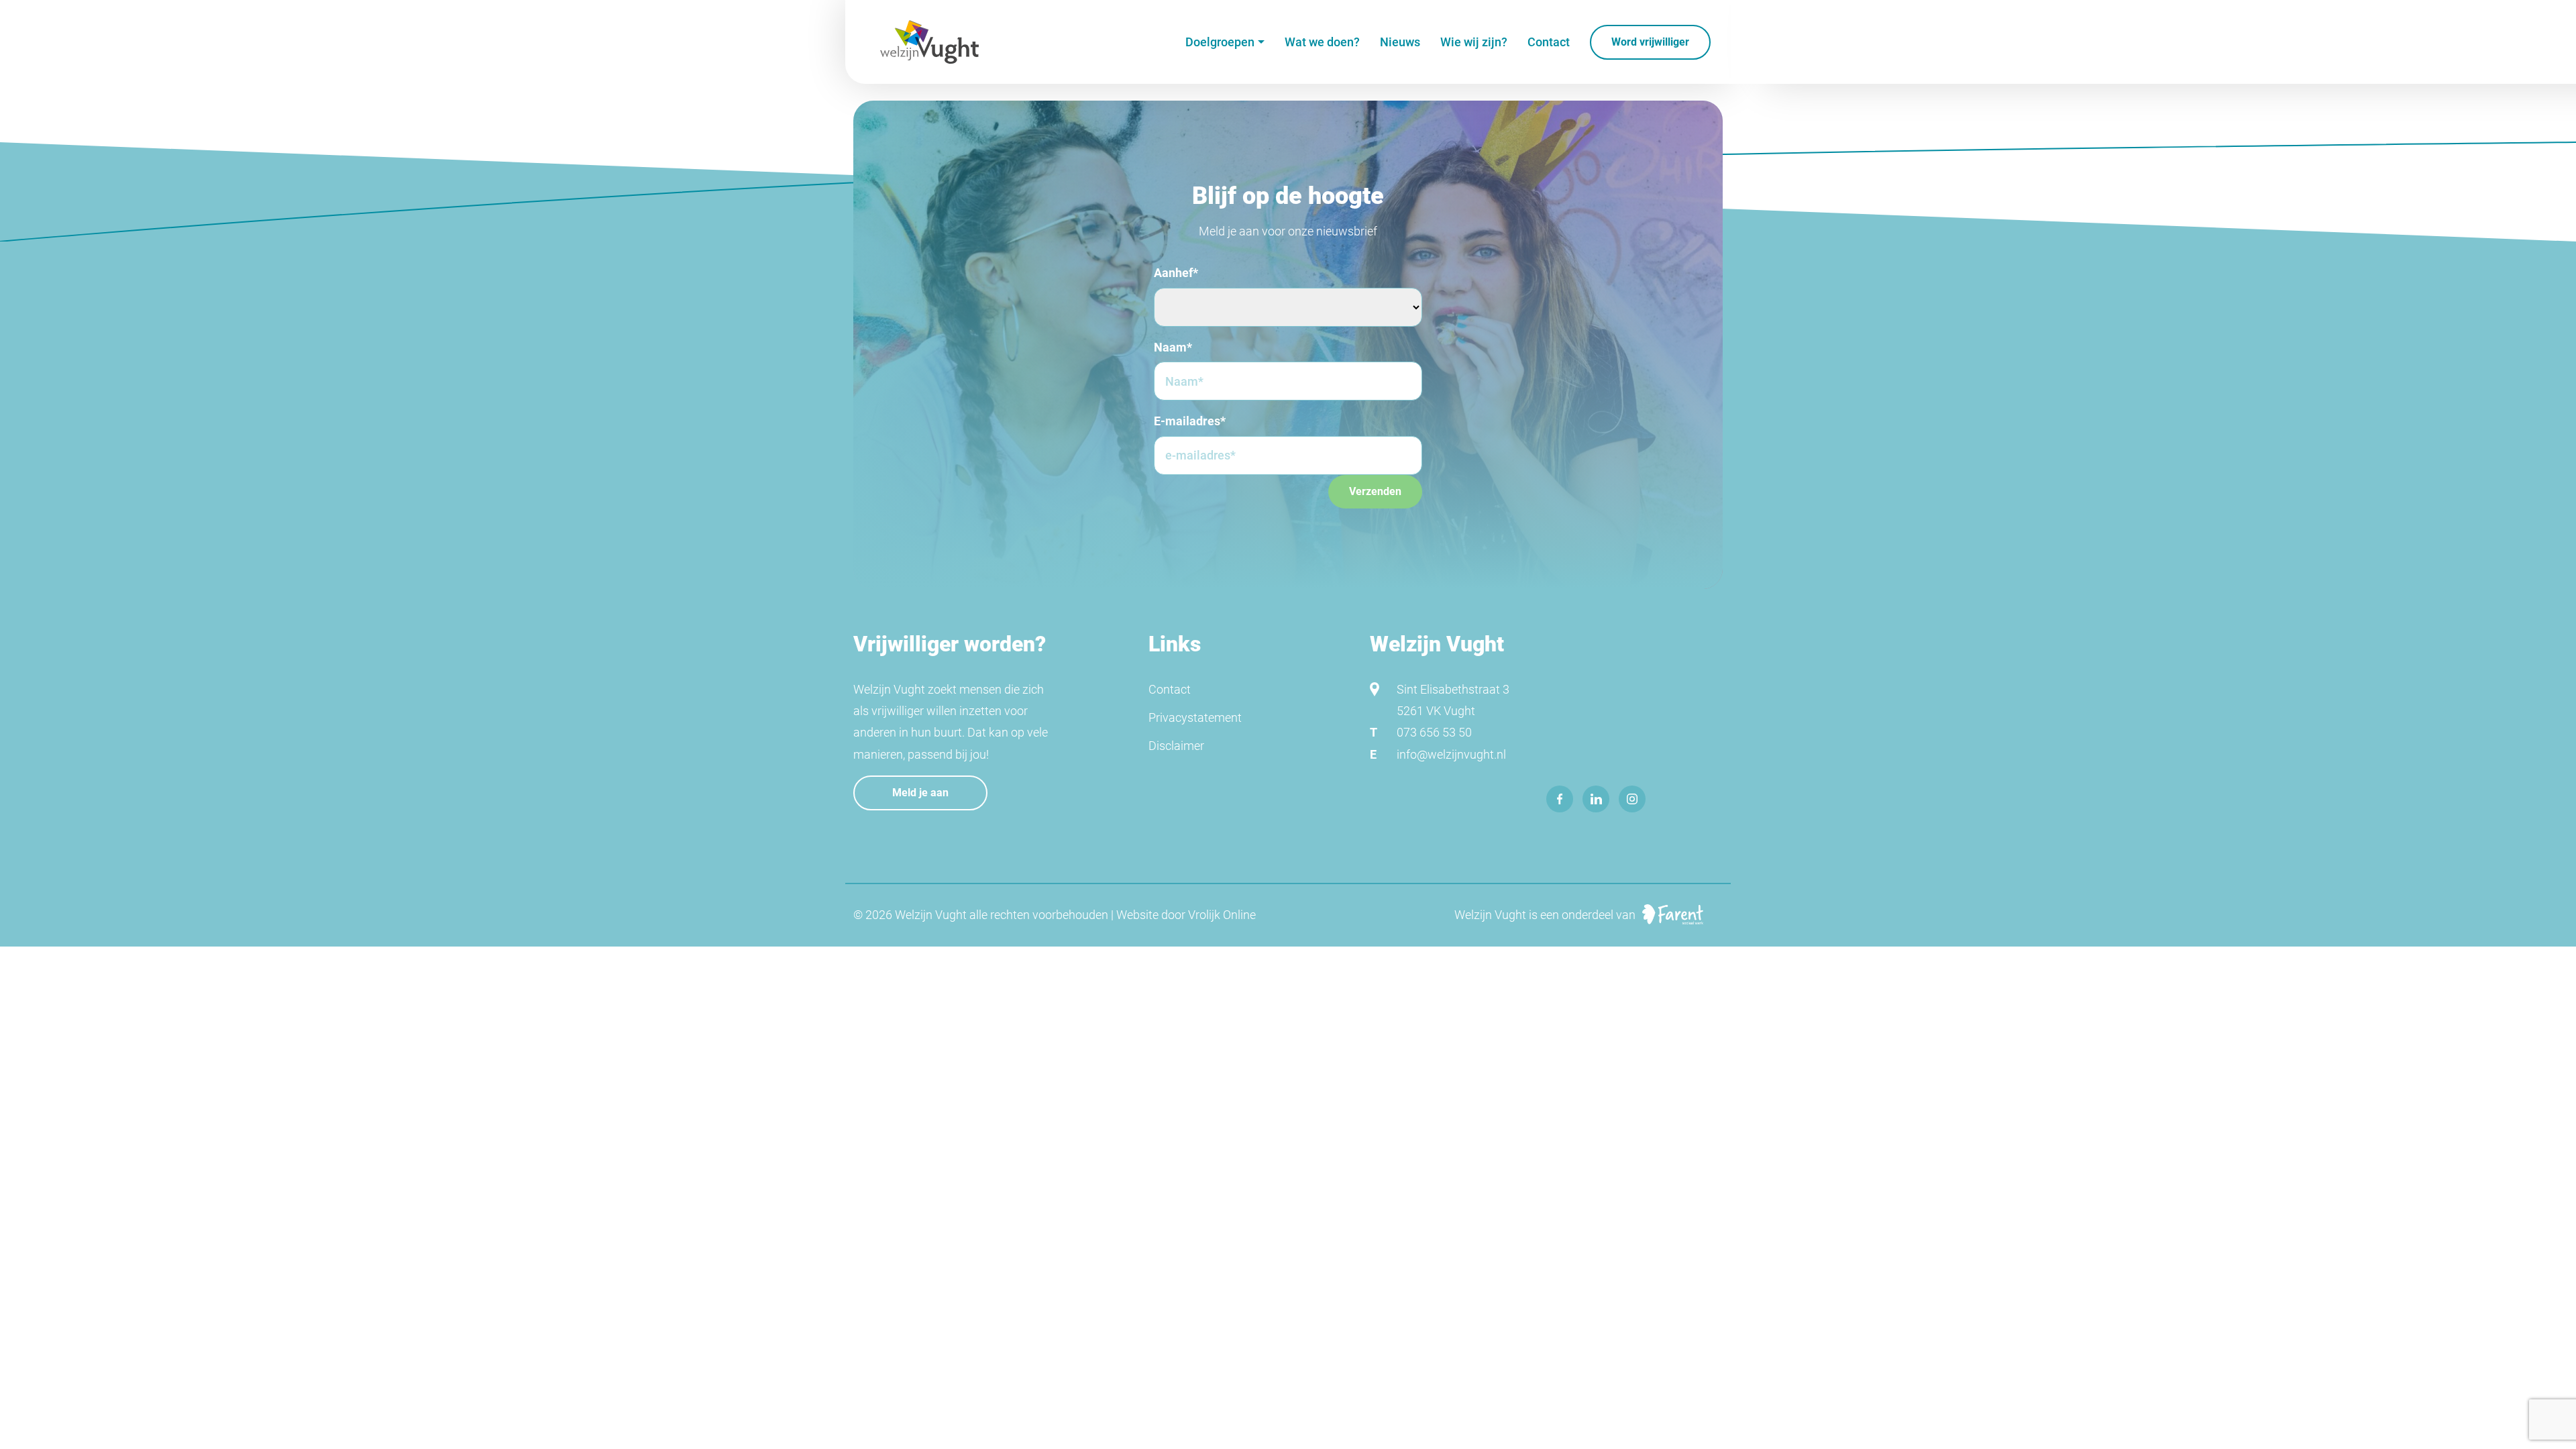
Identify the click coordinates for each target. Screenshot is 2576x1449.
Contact (1549, 42)
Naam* (1173, 347)
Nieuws (1400, 42)
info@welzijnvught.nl (1451, 754)
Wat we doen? (1322, 42)
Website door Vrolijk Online (1186, 915)
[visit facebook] (1560, 799)
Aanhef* (1176, 273)
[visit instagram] (1632, 799)
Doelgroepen (1220, 42)
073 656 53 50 (1434, 732)
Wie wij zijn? (1474, 42)
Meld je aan (920, 793)
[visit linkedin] (1596, 799)
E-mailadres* (1190, 421)
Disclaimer (1176, 746)
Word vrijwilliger (1650, 42)
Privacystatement (1195, 717)
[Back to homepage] (929, 42)
